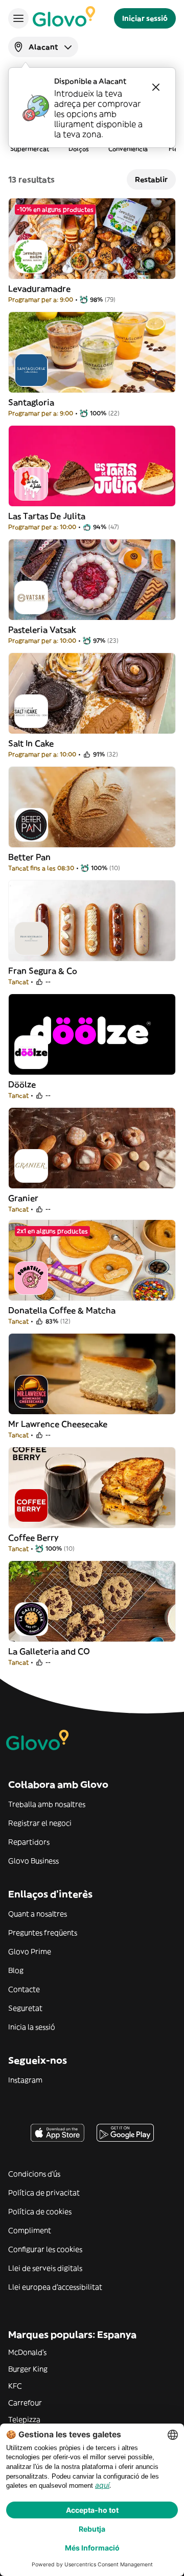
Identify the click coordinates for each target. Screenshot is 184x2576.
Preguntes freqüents (43, 1933)
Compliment (30, 2230)
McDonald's (27, 2352)
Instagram (25, 2080)
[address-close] (156, 87)
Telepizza (24, 2419)
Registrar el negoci (40, 1823)
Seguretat (25, 2008)
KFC (15, 2386)
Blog (16, 1970)
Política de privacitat (44, 2193)
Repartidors (29, 1842)
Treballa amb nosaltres (47, 1804)
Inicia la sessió (32, 2027)
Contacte (24, 1989)
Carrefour (25, 2403)
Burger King (28, 2369)
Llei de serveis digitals (45, 2268)
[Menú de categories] (18, 18)
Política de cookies (40, 2211)
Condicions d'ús (34, 2174)
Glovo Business (33, 1861)
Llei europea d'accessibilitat (55, 2287)
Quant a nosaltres (38, 1914)
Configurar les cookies (45, 2249)
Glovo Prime (30, 1951)
